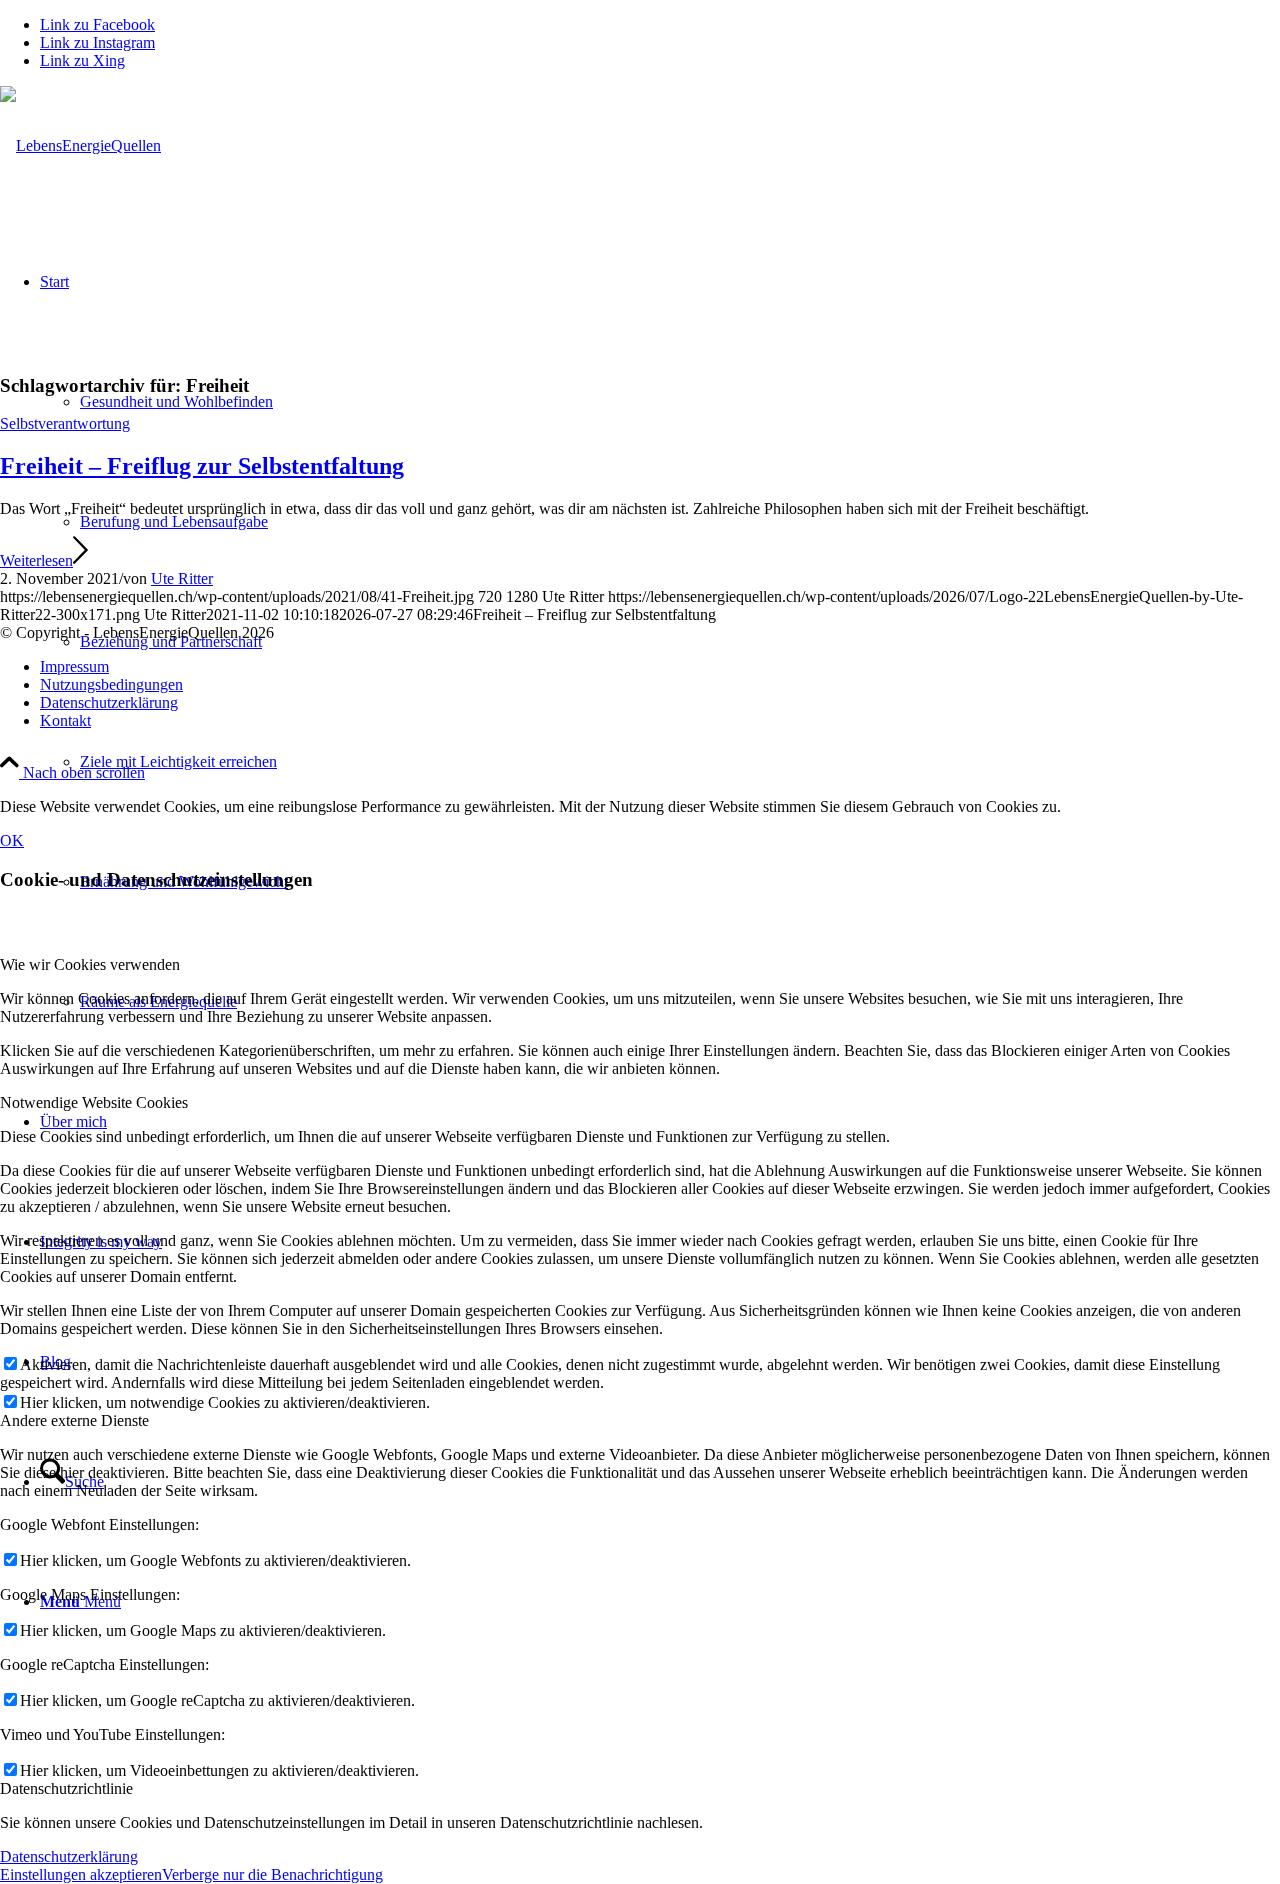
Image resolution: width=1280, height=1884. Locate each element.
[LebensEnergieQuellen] (80, 145)
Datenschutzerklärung (69, 1856)
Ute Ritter (182, 578)
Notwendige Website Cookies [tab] (94, 1102)
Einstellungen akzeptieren (81, 1874)
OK (12, 840)
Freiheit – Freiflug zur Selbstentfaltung (202, 466)
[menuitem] (680, 762)
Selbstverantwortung (65, 423)
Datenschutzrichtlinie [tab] (66, 1788)
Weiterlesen (36, 560)
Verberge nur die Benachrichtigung (272, 1874)
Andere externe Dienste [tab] (74, 1420)
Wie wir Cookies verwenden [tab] (90, 964)
